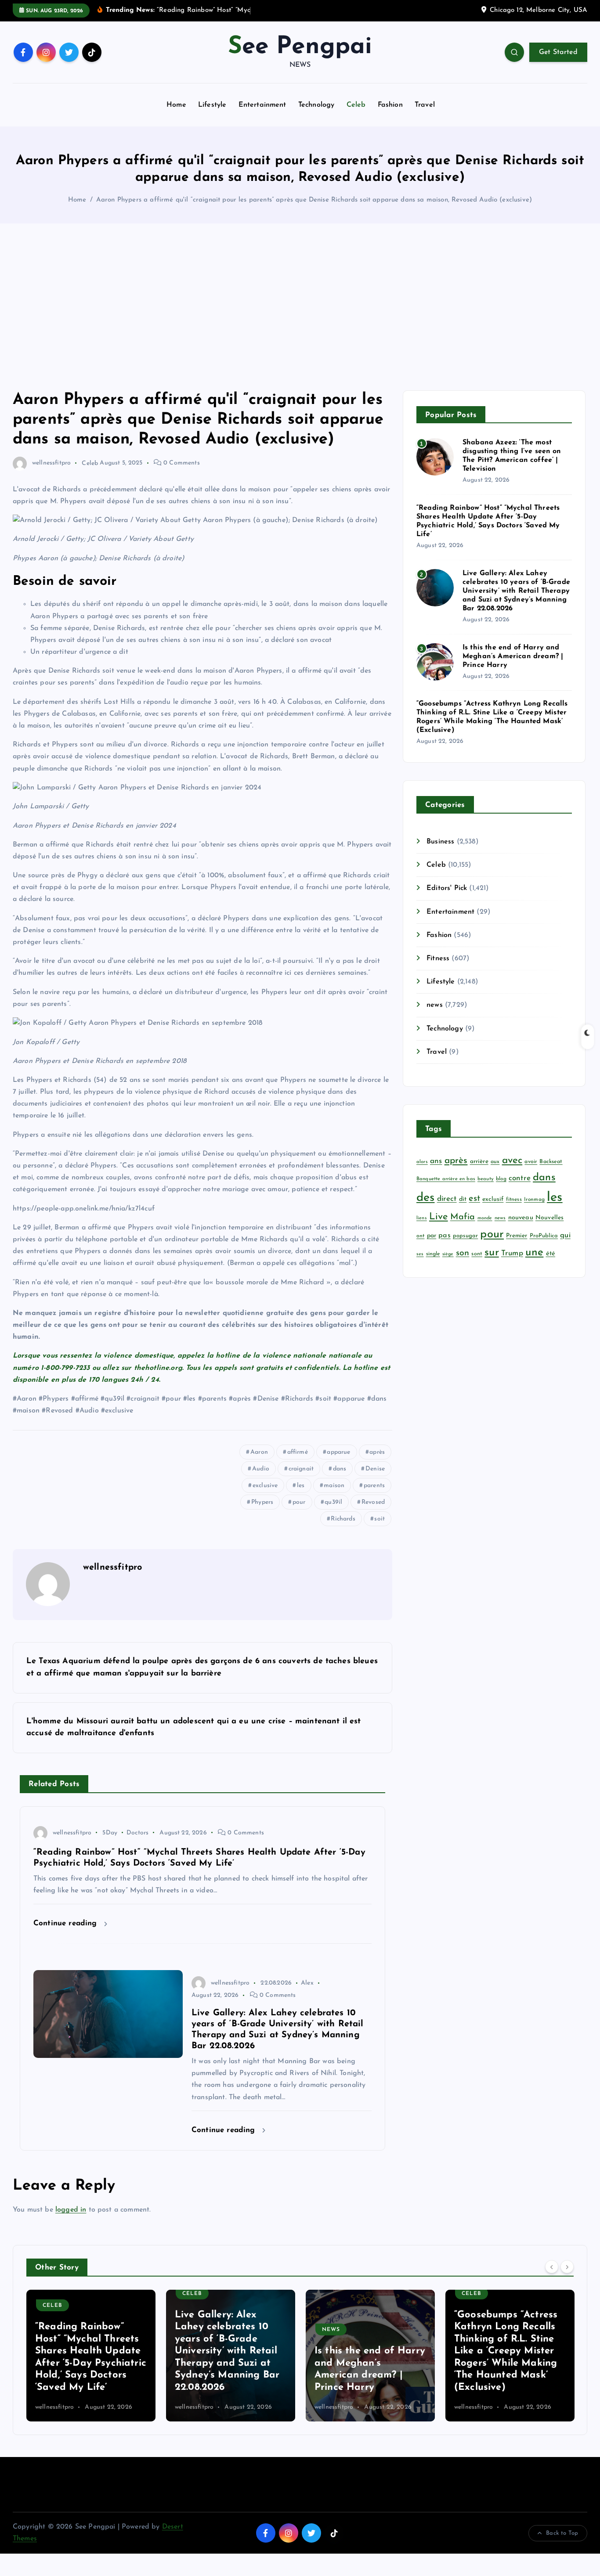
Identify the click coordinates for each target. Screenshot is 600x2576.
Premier (517, 1236)
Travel (425, 105)
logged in (71, 2210)
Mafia (463, 1217)
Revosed (373, 1502)
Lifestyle (212, 105)
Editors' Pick (447, 888)
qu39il (333, 1502)
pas (444, 1236)
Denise (375, 1469)
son (463, 1253)
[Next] (567, 2266)
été (551, 1254)
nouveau (521, 1218)
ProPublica (544, 1236)
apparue (338, 1452)
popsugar (465, 1236)
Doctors (137, 1833)
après (377, 1452)
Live (439, 1217)
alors (422, 1162)
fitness (514, 1200)
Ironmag (534, 1200)
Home (176, 105)
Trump (512, 1253)
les (301, 1486)
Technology (316, 105)
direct (447, 1199)
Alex (307, 1983)
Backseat (551, 1162)
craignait (301, 1469)
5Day (110, 1833)
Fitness (438, 958)
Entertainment (262, 105)
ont (420, 1236)
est (474, 1199)
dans (340, 1469)
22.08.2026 (276, 1983)
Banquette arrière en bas (446, 1179)
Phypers (262, 1502)
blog (501, 1179)
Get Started (558, 52)
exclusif (493, 1199)
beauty (486, 1179)
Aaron (259, 1452)
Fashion (390, 105)
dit (463, 1199)
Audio (261, 1469)
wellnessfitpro (51, 463)
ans (436, 1161)
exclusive (265, 1486)
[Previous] (552, 2266)
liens (422, 1218)
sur (492, 1253)
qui (565, 1235)
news (435, 1005)
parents (374, 1486)
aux (495, 1162)
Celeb (356, 105)
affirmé (298, 1452)
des (425, 1198)
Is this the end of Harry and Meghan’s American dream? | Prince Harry (513, 656)
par (432, 1236)
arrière (479, 1162)
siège (448, 1254)
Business (440, 842)
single (433, 1254)
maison (334, 1486)
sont (477, 1254)
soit (380, 1519)
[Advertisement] (300, 307)
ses (420, 1254)
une (534, 1253)
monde (485, 1218)
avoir (531, 1162)
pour (299, 1502)
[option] (97, 2356)
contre (520, 1178)
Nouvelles (549, 1218)
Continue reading (67, 1923)
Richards (343, 1519)
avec (512, 1161)
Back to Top (562, 2533)
